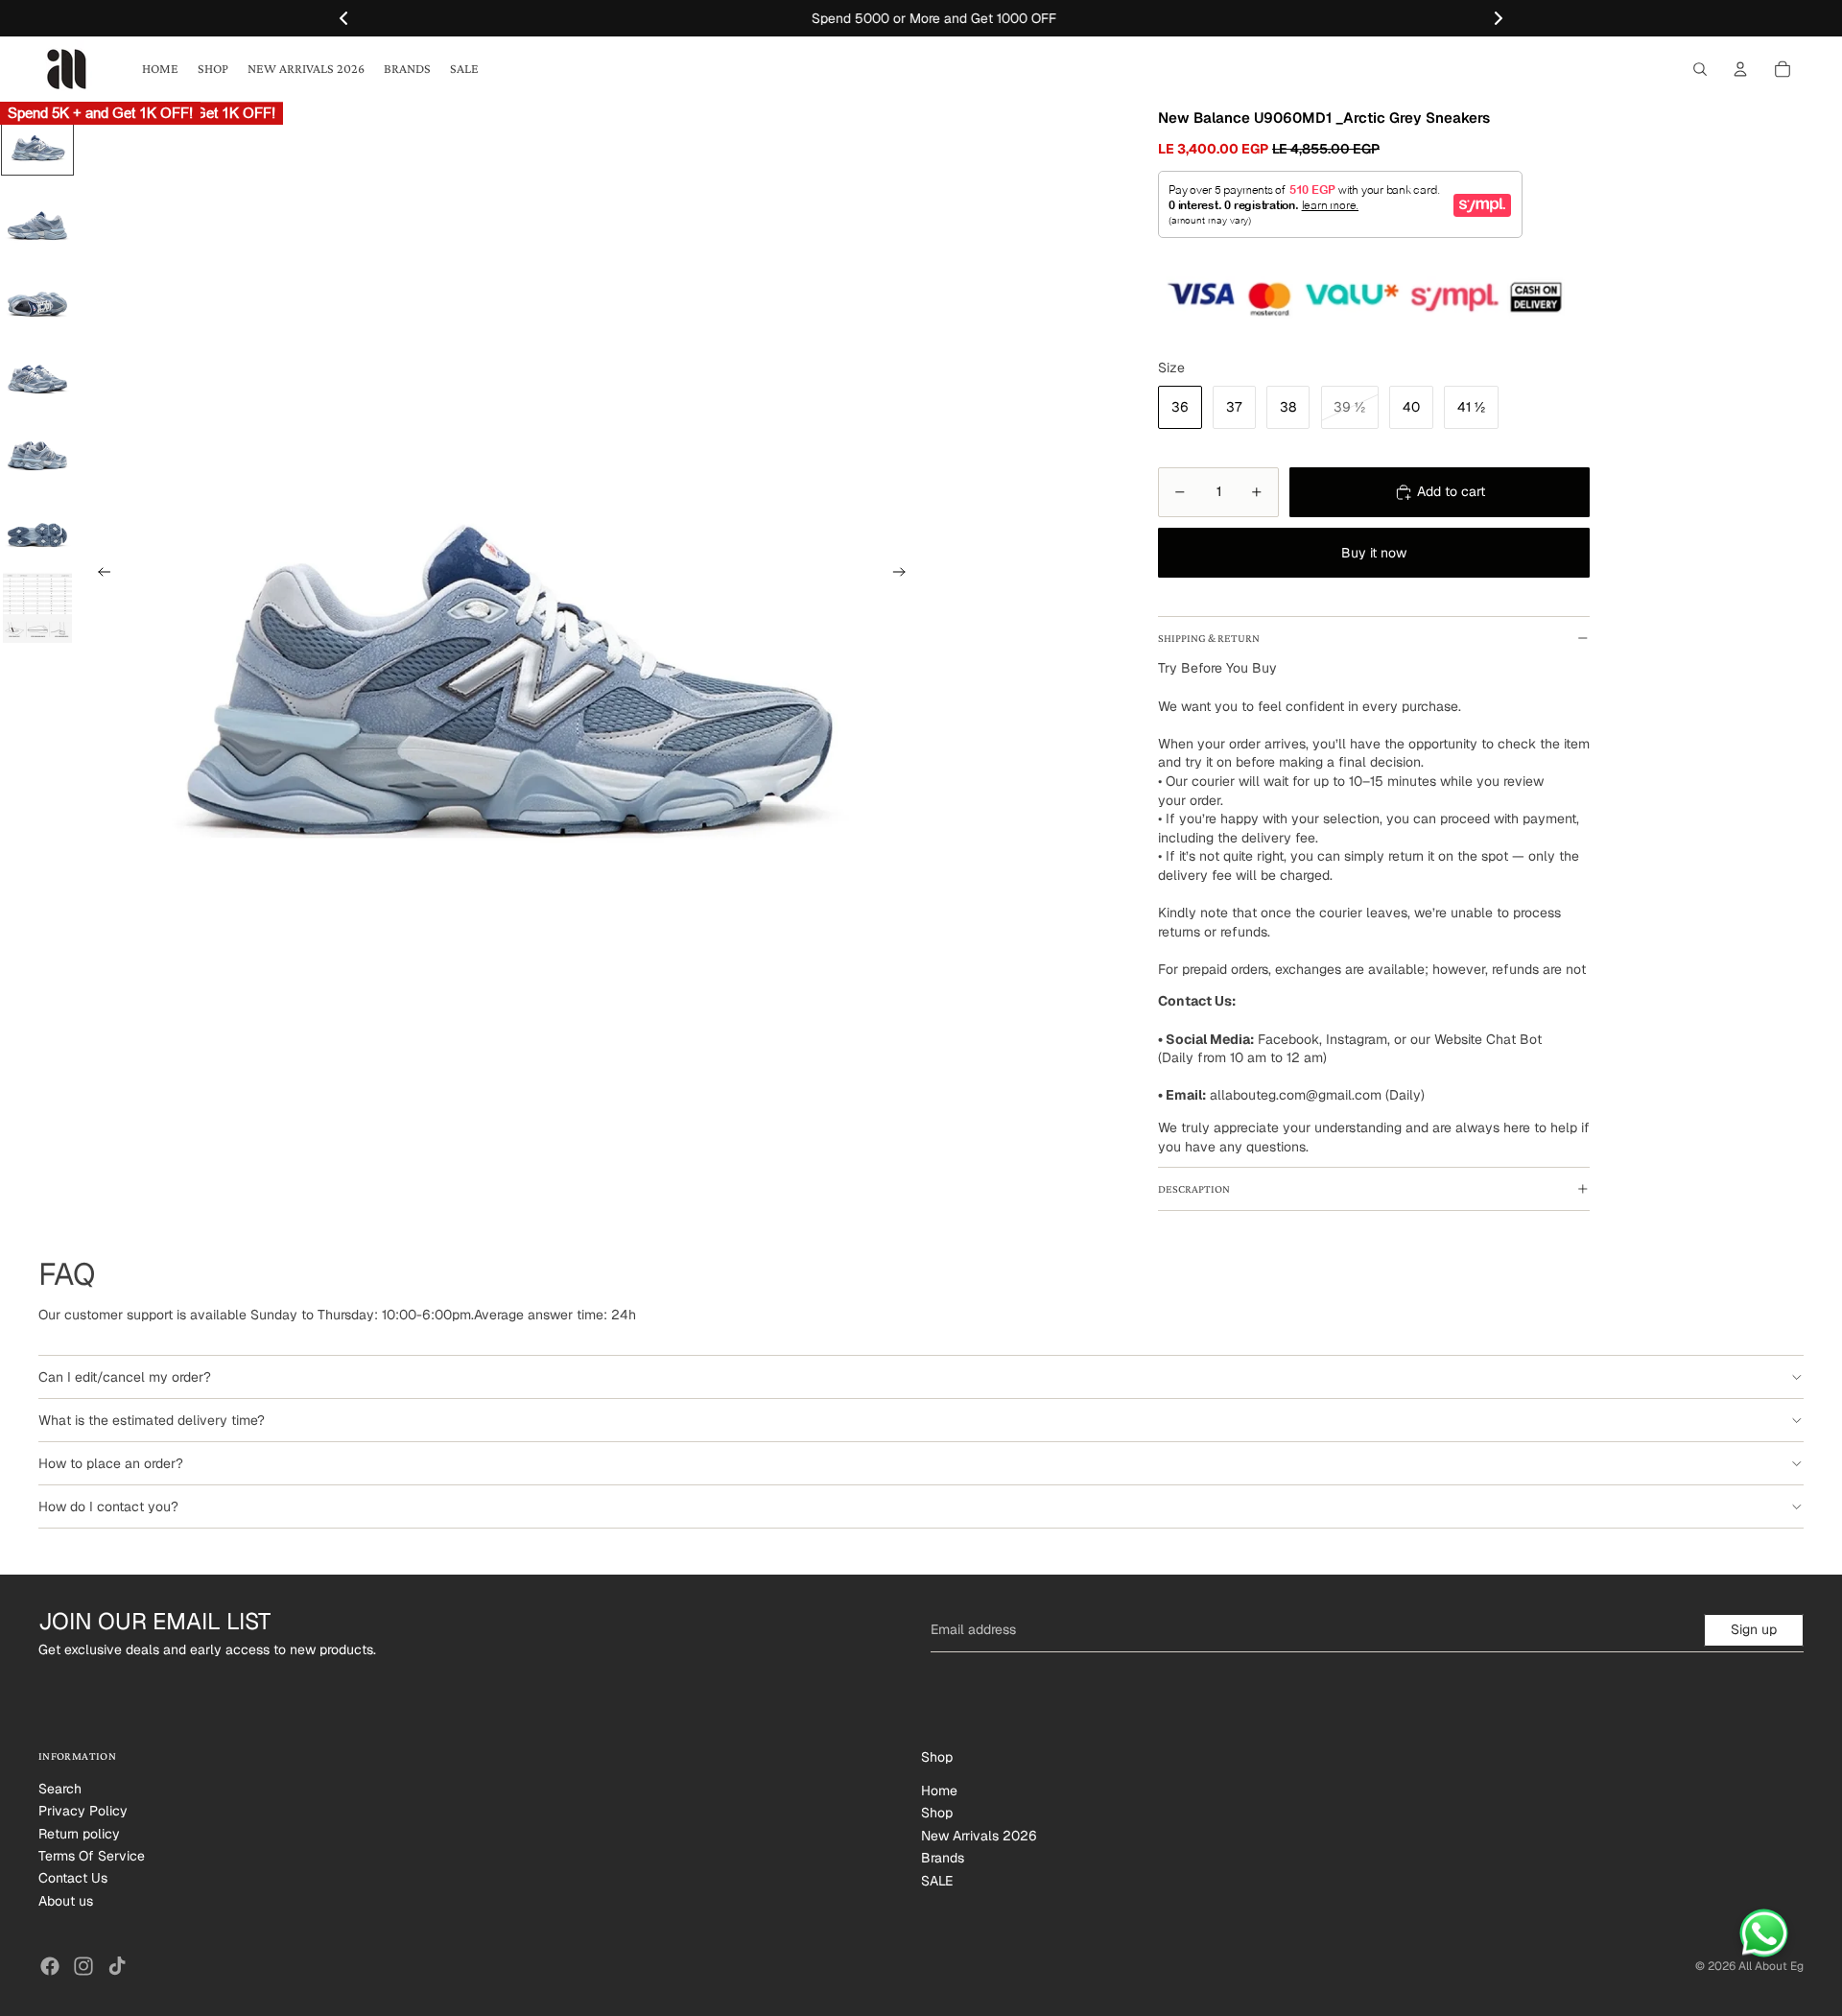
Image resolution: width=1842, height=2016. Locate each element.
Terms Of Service (92, 1856)
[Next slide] (905, 575)
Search (60, 1789)
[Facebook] (50, 1966)
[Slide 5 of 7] (37, 446)
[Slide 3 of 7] (37, 293)
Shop (937, 1813)
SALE (937, 1881)
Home (939, 1791)
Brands (943, 1858)
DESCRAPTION (1194, 1189)
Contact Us (73, 1878)
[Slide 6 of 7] (37, 523)
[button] (1499, 18)
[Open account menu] (1740, 69)
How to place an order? (111, 1463)
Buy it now (1374, 553)
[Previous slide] (98, 575)
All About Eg (1771, 1966)
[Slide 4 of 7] (37, 369)
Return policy (79, 1834)
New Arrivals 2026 (979, 1836)
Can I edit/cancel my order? (125, 1377)
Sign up (1754, 1629)
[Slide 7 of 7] (37, 604)
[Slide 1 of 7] (37, 139)
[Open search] (1700, 69)
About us (66, 1901)
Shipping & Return (1209, 638)
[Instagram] (83, 1966)
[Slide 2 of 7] (37, 216)
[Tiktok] (117, 1966)
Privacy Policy (83, 1811)
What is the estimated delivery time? (152, 1420)
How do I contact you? (108, 1506)
